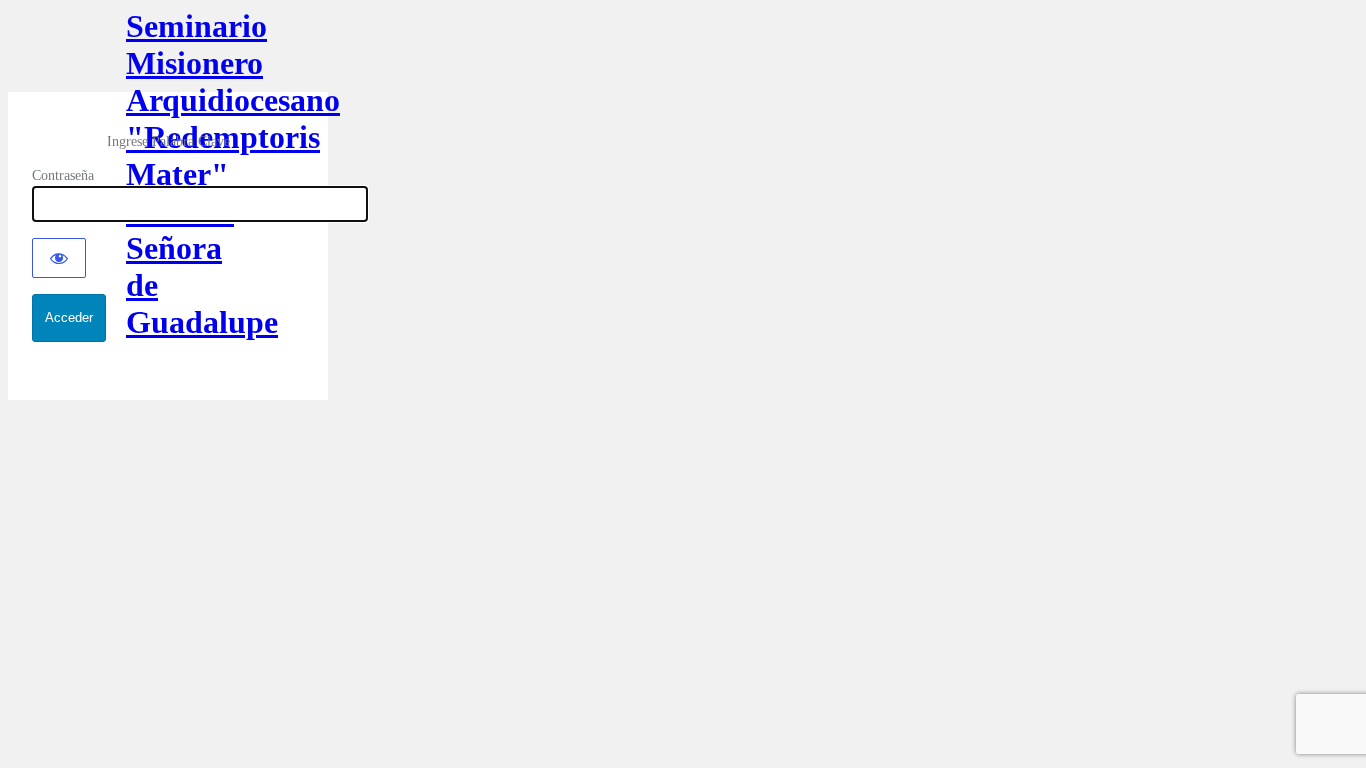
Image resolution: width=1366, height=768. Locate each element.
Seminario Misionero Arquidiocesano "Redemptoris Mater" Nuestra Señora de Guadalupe (168, 50)
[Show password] (59, 258)
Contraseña (63, 175)
